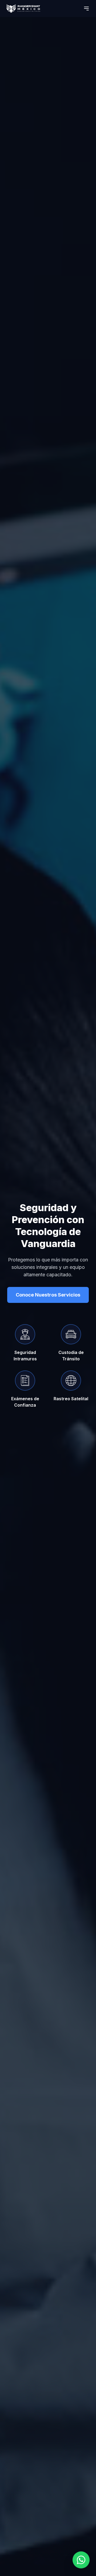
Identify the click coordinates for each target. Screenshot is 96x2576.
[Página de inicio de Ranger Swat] (23, 9)
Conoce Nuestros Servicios (48, 1295)
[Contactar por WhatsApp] (81, 2560)
